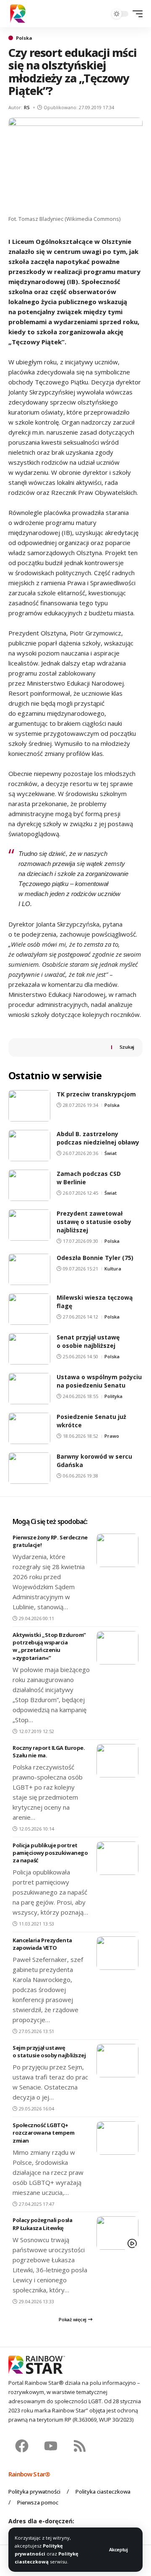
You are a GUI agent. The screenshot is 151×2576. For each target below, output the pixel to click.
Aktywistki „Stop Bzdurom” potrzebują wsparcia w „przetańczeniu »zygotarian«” (49, 1646)
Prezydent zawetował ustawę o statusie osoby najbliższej (94, 1222)
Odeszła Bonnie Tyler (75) (95, 1258)
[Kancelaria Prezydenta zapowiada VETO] (117, 1953)
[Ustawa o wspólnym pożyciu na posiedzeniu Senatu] (29, 1389)
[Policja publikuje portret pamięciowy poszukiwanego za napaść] (117, 1858)
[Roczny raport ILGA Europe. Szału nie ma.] (117, 1761)
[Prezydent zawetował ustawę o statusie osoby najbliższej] (29, 1225)
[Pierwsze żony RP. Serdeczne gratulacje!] (117, 1550)
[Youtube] (51, 2446)
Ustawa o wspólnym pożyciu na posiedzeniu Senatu (99, 1381)
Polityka (113, 1396)
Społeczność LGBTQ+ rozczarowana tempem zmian (44, 2133)
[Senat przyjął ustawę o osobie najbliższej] (29, 1349)
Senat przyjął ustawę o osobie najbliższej (88, 1341)
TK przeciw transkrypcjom (96, 1094)
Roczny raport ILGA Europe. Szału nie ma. (49, 1751)
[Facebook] (22, 2446)
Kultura (113, 1269)
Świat (111, 1153)
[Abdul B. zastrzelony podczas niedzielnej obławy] (29, 1146)
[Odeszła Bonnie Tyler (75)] (29, 1269)
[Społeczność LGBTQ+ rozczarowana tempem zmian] (117, 2138)
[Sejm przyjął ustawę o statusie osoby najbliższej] (117, 2061)
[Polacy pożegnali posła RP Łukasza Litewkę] (117, 2233)
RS (27, 107)
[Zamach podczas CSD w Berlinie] (29, 1185)
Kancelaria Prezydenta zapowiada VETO (42, 1944)
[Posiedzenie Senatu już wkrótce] (29, 1428)
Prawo (112, 1436)
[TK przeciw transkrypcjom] (29, 1106)
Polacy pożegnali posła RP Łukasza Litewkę (42, 2224)
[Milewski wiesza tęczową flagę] (29, 1309)
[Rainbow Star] (18, 14)
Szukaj (127, 1047)
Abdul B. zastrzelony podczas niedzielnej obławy (98, 1138)
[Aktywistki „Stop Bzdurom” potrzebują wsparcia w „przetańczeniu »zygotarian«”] (117, 1648)
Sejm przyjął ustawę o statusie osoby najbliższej (49, 2051)
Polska (24, 38)
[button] (118, 2549)
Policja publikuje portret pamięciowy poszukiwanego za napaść (50, 1853)
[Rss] (80, 2446)
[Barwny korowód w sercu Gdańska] (29, 1468)
